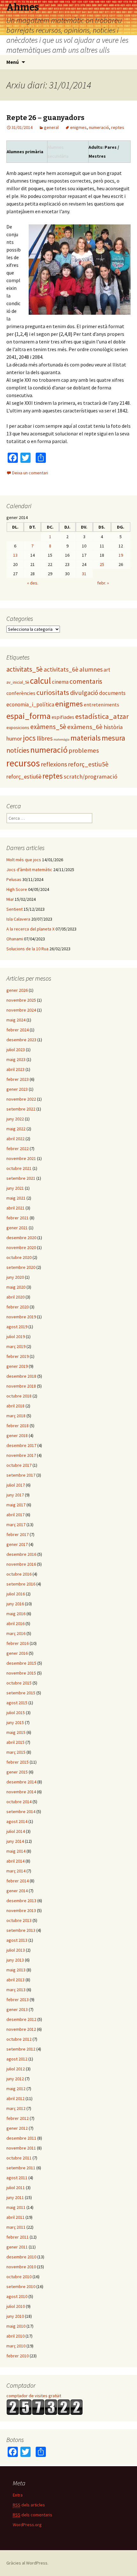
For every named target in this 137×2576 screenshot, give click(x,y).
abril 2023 (15, 1069)
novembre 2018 (21, 1386)
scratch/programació (90, 776)
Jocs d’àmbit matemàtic (29, 870)
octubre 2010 (19, 2277)
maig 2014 (16, 1851)
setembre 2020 (21, 1267)
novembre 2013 (21, 1910)
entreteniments (101, 704)
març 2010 (16, 2346)
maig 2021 (16, 1198)
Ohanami (15, 939)
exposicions (18, 727)
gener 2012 (17, 2128)
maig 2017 (16, 1505)
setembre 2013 (21, 1930)
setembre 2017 (21, 1475)
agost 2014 (17, 1821)
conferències (21, 693)
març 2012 (16, 2108)
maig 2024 (16, 1020)
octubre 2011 (19, 2158)
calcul (40, 681)
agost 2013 (17, 1940)
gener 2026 (17, 990)
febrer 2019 (18, 1356)
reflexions (54, 764)
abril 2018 (15, 1406)
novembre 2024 (21, 1010)
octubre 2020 (19, 1257)
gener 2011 (17, 2247)
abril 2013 (15, 1980)
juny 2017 (15, 1495)
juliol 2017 (16, 1485)
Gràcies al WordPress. (27, 2563)
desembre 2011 (21, 2138)
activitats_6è (61, 669)
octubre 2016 (19, 1574)
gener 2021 (17, 1228)
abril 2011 (15, 2217)
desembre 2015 (21, 1663)
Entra (18, 2495)
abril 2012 (15, 2098)
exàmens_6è (85, 727)
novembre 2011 (21, 2148)
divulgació (84, 693)
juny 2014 (15, 1841)
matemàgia (61, 739)
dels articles (29, 2505)
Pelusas (14, 879)
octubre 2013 (19, 1920)
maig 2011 (16, 2207)
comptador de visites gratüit (34, 2396)
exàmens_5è (48, 727)
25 (102, 564)
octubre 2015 (19, 1683)
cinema (60, 682)
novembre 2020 (21, 1247)
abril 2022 (15, 1139)
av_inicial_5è (18, 682)
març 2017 (16, 1525)
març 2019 (16, 1346)
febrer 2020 (18, 1307)
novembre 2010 (21, 2267)
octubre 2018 (19, 1396)
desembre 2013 (21, 1901)
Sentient (14, 909)
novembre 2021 (21, 1158)
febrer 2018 (18, 1426)
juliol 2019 (16, 1337)
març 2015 (16, 1752)
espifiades (63, 717)
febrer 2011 (18, 2237)
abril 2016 (15, 1623)
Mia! (10, 899)
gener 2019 (17, 1366)
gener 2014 (17, 1891)
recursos (23, 763)
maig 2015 (16, 1732)
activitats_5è (25, 669)
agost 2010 (17, 2296)
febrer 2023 (18, 1079)
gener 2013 (17, 2009)
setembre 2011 (21, 2168)
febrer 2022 (18, 1149)
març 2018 (16, 1416)
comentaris (86, 681)
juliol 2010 (16, 2306)
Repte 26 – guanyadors (45, 118)
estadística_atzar (102, 716)
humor (14, 738)
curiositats (53, 692)
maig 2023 (16, 1059)
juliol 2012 (16, 2069)
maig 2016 (16, 1614)
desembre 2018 (21, 1376)
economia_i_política (30, 704)
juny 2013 (15, 1960)
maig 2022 (16, 1129)
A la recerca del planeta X (30, 929)
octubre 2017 (19, 1465)
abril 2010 (15, 2336)
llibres (45, 738)
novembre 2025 (21, 1000)
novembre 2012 (21, 2029)
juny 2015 (15, 1722)
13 (15, 555)
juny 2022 (15, 1119)
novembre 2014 (21, 1792)
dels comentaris (32, 2515)
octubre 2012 (19, 2039)
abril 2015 (15, 1742)
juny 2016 (15, 1604)
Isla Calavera (18, 919)
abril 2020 (15, 1297)
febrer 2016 (18, 1643)
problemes (84, 750)
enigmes (78, 127)
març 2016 (16, 1633)
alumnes (91, 669)
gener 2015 (17, 1772)
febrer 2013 (18, 2000)
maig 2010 (16, 2326)
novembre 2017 (21, 1455)
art (107, 670)
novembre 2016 (21, 1564)
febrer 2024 (18, 1030)
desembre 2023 (21, 1040)
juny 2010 (15, 2316)
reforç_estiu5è (88, 764)
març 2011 (16, 2227)
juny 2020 (15, 1277)
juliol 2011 (16, 2188)
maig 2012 (16, 2089)
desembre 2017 (21, 1445)
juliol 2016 (16, 1594)
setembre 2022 (21, 1109)
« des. (33, 583)
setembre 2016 (21, 1584)
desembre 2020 (21, 1238)
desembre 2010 (21, 2257)
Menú (13, 62)
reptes (118, 127)
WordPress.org (27, 2525)
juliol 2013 (16, 1950)
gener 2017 (17, 1544)
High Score (17, 889)
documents (112, 693)
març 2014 (16, 1871)
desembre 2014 (21, 1782)
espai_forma (29, 716)
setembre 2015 (21, 1693)
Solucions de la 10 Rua (27, 949)
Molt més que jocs (24, 860)
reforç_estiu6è (24, 777)
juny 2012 (15, 2079)
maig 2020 (16, 1287)
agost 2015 (17, 1703)
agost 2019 (17, 1327)
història (113, 727)
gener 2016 (17, 1653)
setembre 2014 (21, 1811)
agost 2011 (17, 2178)
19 (121, 555)
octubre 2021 (19, 1168)
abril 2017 (15, 1515)
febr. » (103, 583)
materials (86, 738)
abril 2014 (15, 1861)
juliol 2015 (16, 1713)
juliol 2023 (16, 1050)
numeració (99, 127)
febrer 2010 (18, 2356)
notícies (18, 750)
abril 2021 (15, 1208)
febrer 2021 (18, 1218)
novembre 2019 (21, 1317)
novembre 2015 (21, 1673)
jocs (29, 738)
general (51, 127)
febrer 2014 (18, 1881)
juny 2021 (15, 1188)
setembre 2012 (21, 2049)
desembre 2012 (21, 2019)
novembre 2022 (21, 1099)
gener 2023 (17, 1089)
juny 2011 (15, 2197)
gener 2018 (17, 1435)
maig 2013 (16, 1970)
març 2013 (16, 1990)
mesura (113, 738)
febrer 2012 (18, 2118)
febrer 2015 (18, 1762)
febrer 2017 (18, 1534)
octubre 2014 (19, 1802)
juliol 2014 (16, 1831)
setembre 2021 (21, 1178)
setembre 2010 (21, 2286)
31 (84, 574)
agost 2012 (17, 2059)
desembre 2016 (21, 1554)
